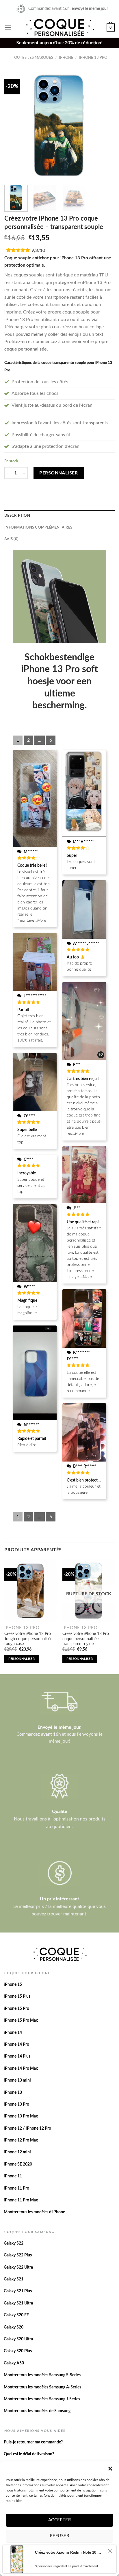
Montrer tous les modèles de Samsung (37, 2411)
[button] (110, 2469)
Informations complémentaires (38, 527)
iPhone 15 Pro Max (21, 2021)
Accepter (60, 2520)
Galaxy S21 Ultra (18, 2303)
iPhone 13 (13, 2093)
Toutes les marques (32, 58)
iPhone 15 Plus (17, 1996)
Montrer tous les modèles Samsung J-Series (42, 2399)
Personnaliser (58, 473)
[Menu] (8, 27)
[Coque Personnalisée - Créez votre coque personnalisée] (59, 27)
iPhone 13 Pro (93, 58)
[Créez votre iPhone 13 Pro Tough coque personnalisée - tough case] (30, 1591)
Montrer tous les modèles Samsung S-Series (42, 2375)
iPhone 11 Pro (16, 2188)
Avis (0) (11, 539)
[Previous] (14, 125)
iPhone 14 (13, 2033)
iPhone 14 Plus (17, 2056)
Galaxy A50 (14, 2363)
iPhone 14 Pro (16, 2045)
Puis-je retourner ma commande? (33, 2442)
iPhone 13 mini (17, 2080)
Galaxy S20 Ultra (18, 2339)
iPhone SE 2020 (18, 2164)
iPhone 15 (13, 1985)
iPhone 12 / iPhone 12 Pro (27, 2128)
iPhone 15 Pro (16, 2009)
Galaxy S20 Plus (18, 2351)
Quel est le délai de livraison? (29, 2454)
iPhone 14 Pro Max (21, 2069)
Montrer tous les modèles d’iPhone (34, 2212)
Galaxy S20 (14, 2327)
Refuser (59, 2536)
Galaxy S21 (14, 2279)
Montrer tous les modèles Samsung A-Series (42, 2387)
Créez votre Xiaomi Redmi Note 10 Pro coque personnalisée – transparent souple (69, 2552)
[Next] (105, 125)
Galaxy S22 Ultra (18, 2267)
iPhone (66, 58)
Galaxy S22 (14, 2243)
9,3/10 (38, 250)
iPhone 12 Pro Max (21, 2140)
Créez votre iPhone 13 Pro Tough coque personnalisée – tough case (30, 1639)
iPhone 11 (13, 2176)
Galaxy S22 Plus (18, 2255)
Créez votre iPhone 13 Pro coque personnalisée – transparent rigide (86, 1639)
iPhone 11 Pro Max (21, 2200)
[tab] (59, 516)
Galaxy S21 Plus (18, 2291)
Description (17, 516)
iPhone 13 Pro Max (21, 2116)
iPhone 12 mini (17, 2152)
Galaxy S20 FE (16, 2315)
